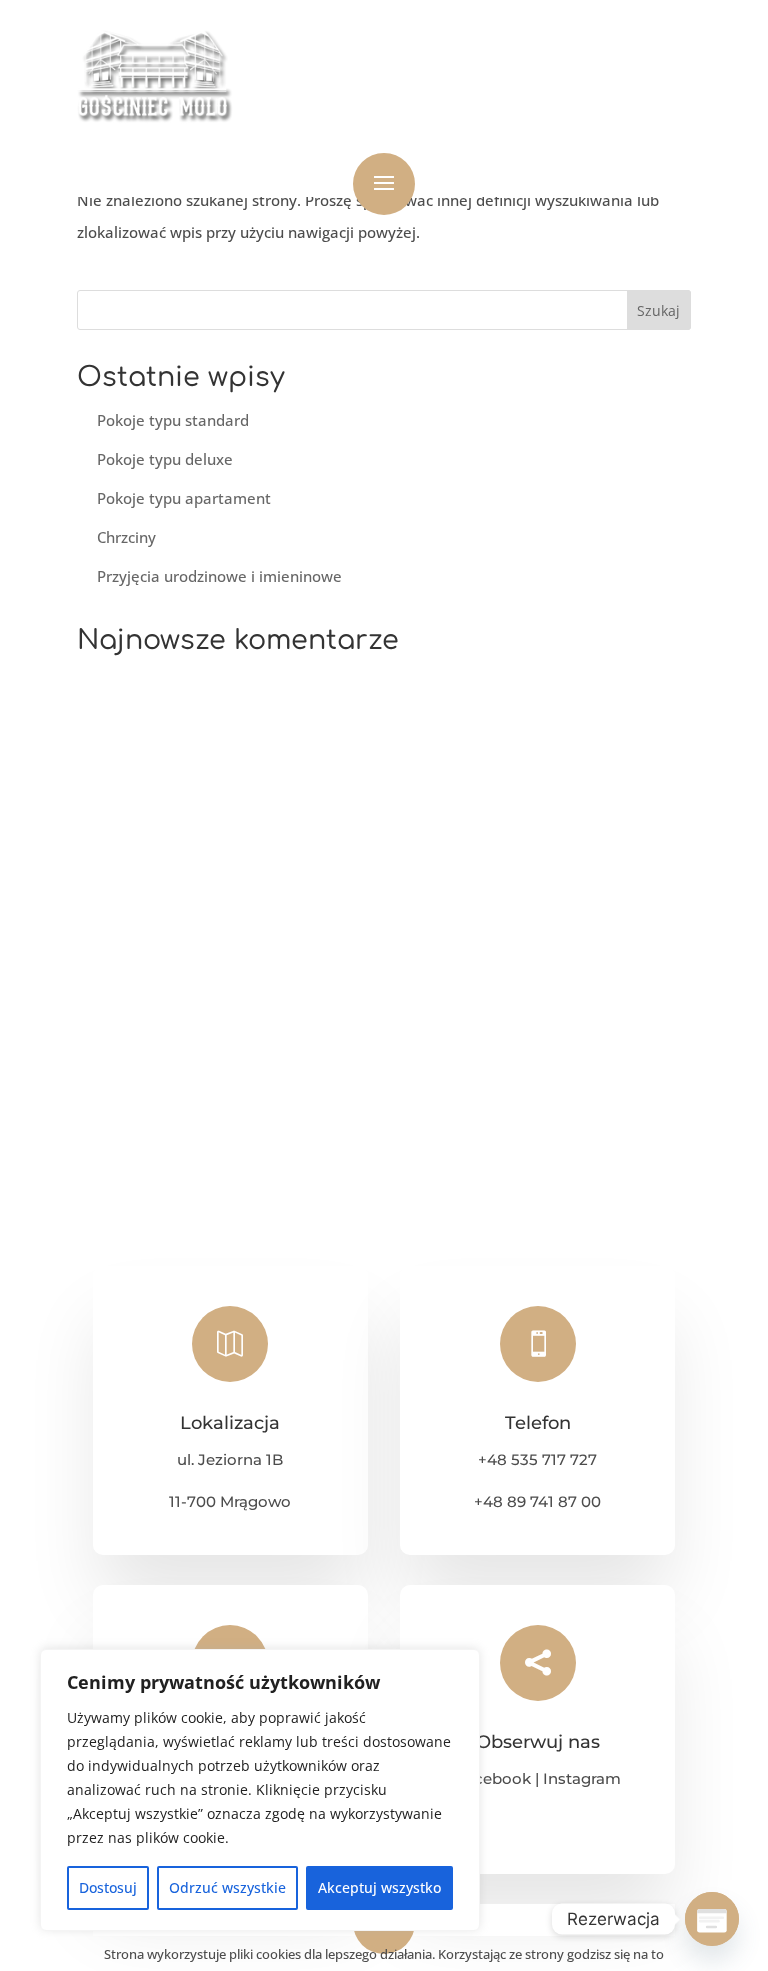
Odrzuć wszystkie (227, 1887)
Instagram (582, 1778)
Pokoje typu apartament (184, 498)
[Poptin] (712, 1919)
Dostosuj (108, 1887)
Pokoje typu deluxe (165, 459)
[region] (260, 1790)
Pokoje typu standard (173, 420)
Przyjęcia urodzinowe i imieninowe (219, 576)
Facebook (493, 1778)
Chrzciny (126, 537)
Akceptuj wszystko (379, 1887)
